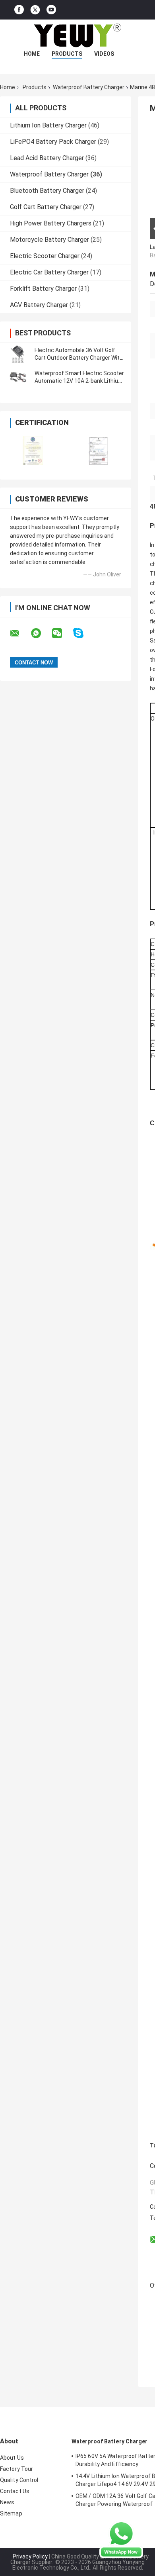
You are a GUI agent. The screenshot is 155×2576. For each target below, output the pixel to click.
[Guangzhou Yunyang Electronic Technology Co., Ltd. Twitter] (35, 10)
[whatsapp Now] (121, 2539)
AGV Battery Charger (39, 305)
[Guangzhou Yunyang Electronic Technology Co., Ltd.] (77, 35)
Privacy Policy (30, 2556)
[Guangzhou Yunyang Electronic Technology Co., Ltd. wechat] (62, 633)
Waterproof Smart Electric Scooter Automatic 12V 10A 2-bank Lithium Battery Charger (79, 381)
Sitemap (11, 2513)
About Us (12, 2458)
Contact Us (15, 2491)
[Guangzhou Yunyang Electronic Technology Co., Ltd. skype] (83, 633)
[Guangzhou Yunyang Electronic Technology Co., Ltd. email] (20, 633)
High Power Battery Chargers (51, 223)
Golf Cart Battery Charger (46, 207)
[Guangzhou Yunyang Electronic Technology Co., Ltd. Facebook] (19, 10)
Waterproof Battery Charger (89, 87)
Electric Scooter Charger (45, 256)
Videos (104, 54)
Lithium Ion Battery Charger (48, 125)
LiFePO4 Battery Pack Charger (53, 142)
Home (32, 54)
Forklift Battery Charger (43, 289)
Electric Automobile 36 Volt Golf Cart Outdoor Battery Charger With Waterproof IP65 (79, 358)
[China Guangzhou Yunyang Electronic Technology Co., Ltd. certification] (33, 451)
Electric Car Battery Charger (49, 272)
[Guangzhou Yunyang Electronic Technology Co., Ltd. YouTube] (51, 10)
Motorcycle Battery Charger (49, 240)
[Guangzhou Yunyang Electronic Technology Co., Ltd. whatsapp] (41, 633)
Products (67, 54)
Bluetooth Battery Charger (47, 191)
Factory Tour (16, 2469)
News (7, 2502)
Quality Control (19, 2480)
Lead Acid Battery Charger (47, 158)
